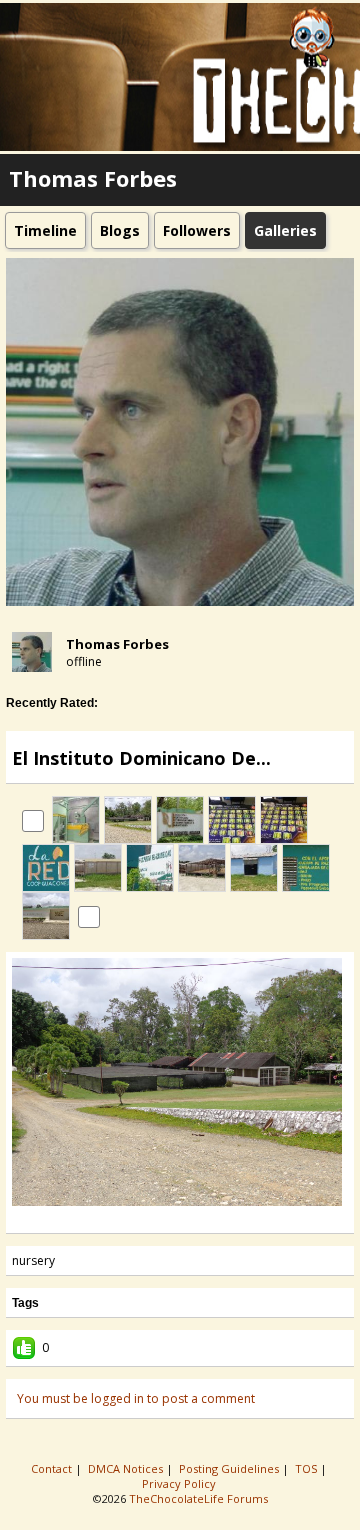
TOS (307, 1468)
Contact (53, 1468)
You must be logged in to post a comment (136, 1398)
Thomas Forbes (117, 644)
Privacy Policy (180, 1483)
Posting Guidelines (230, 1468)
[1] (148, 1219)
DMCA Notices (127, 1468)
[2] (156, 1219)
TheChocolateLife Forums (198, 1498)
